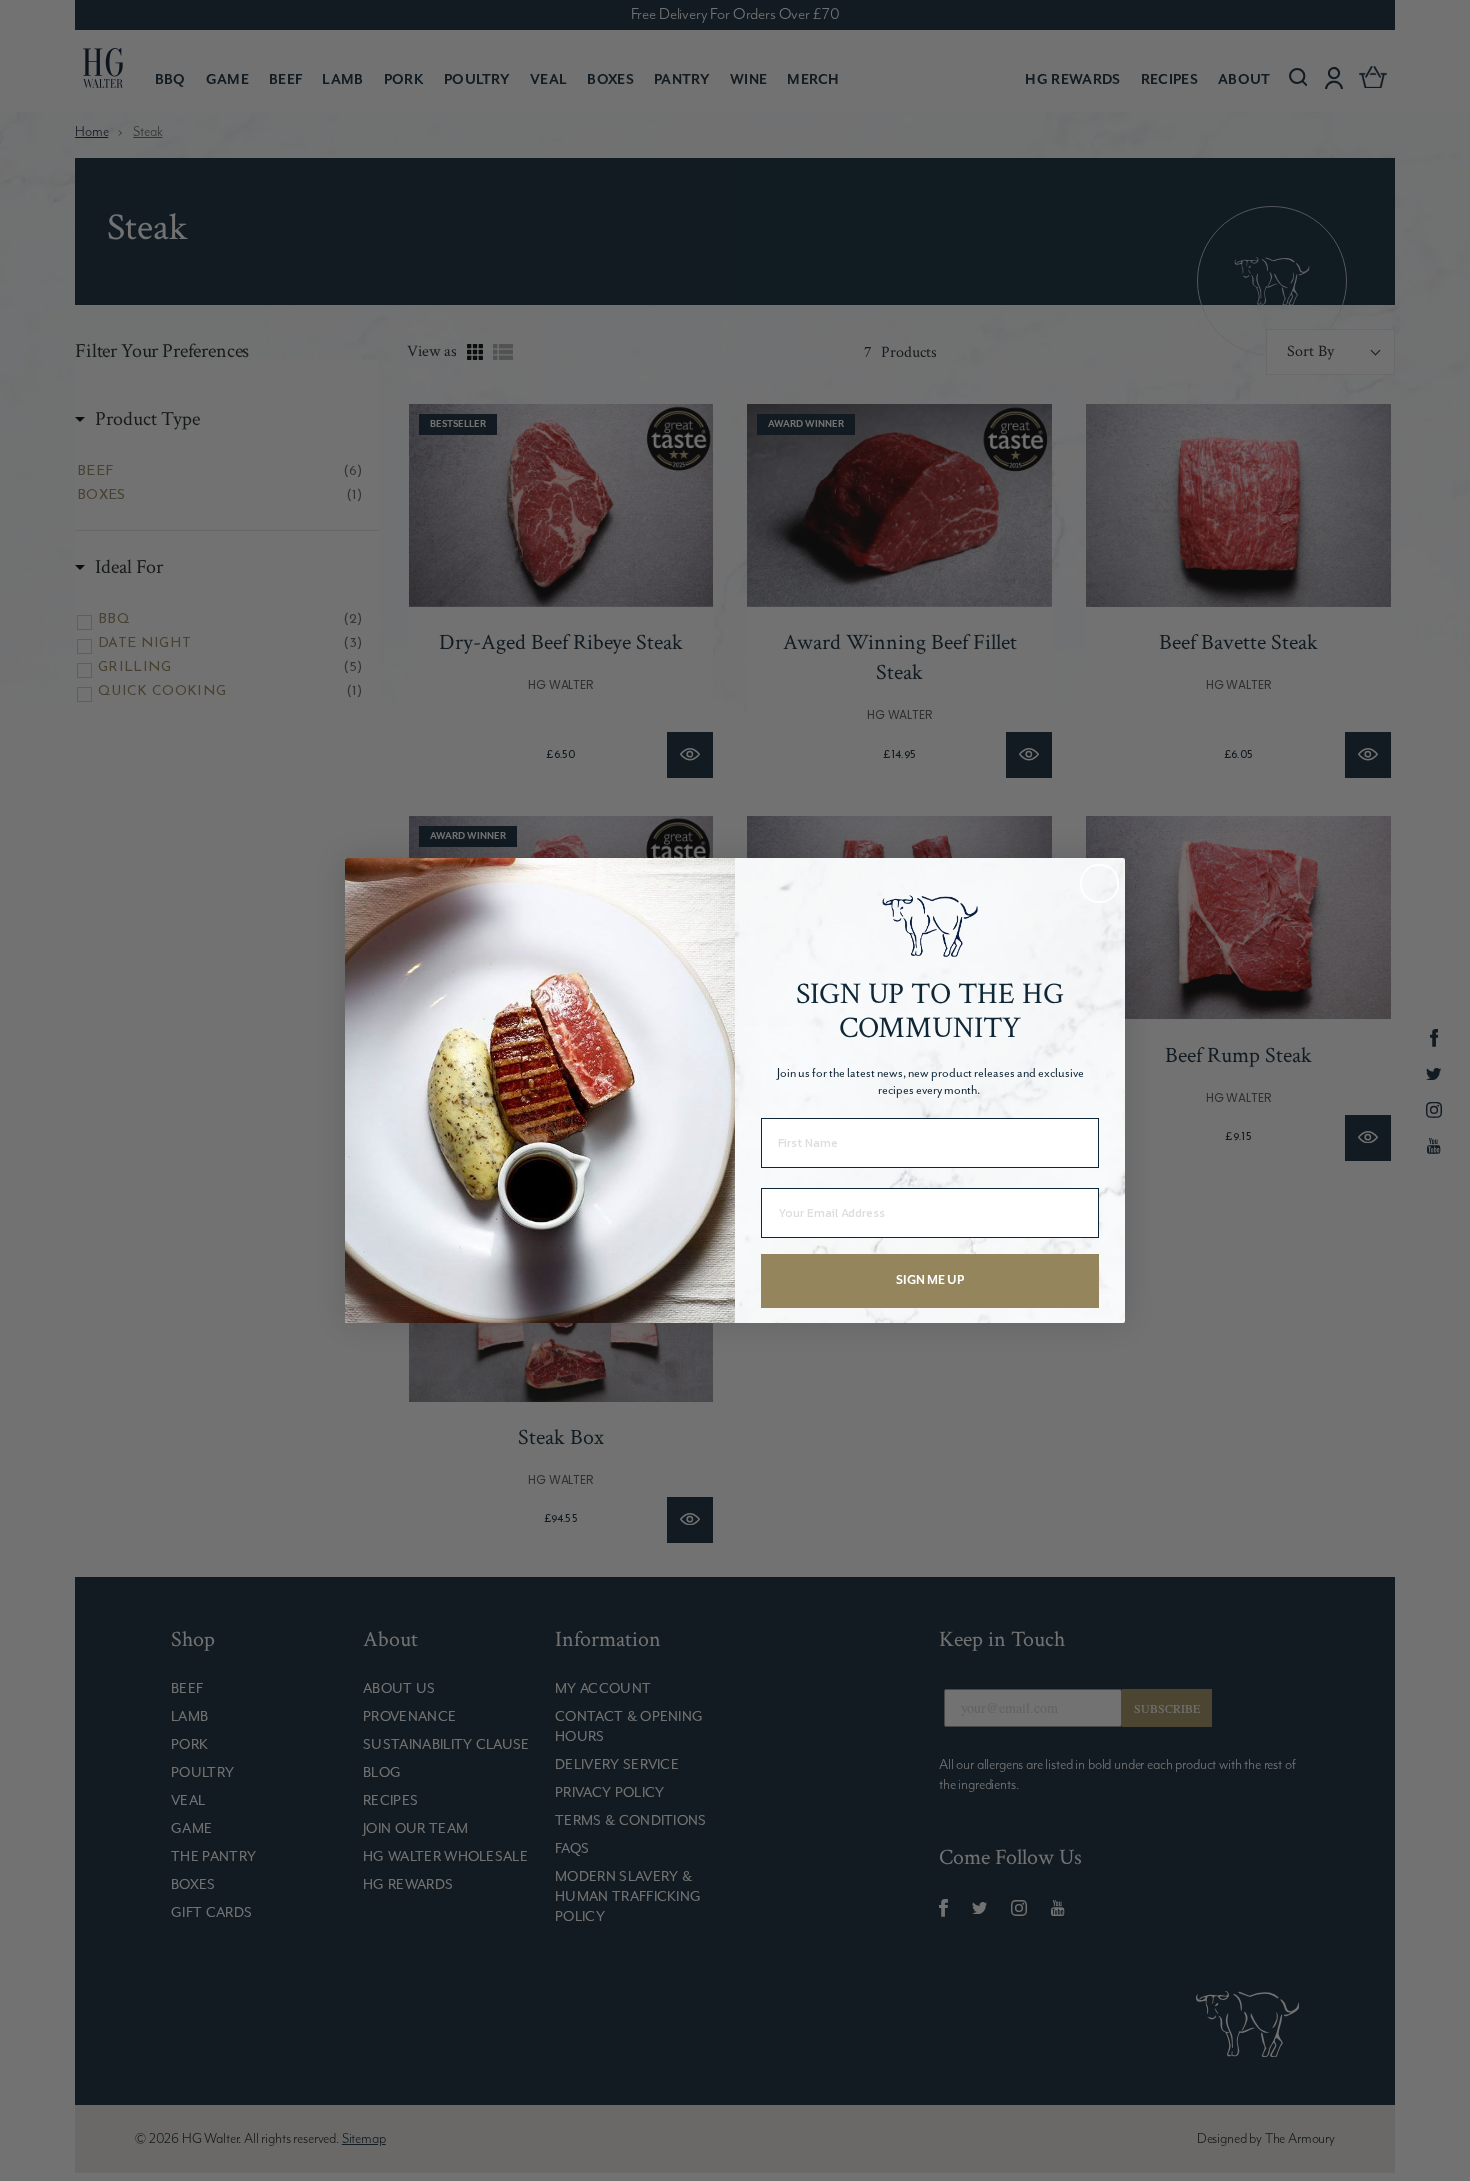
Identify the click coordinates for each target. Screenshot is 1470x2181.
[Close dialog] (1099, 883)
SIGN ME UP (930, 1280)
